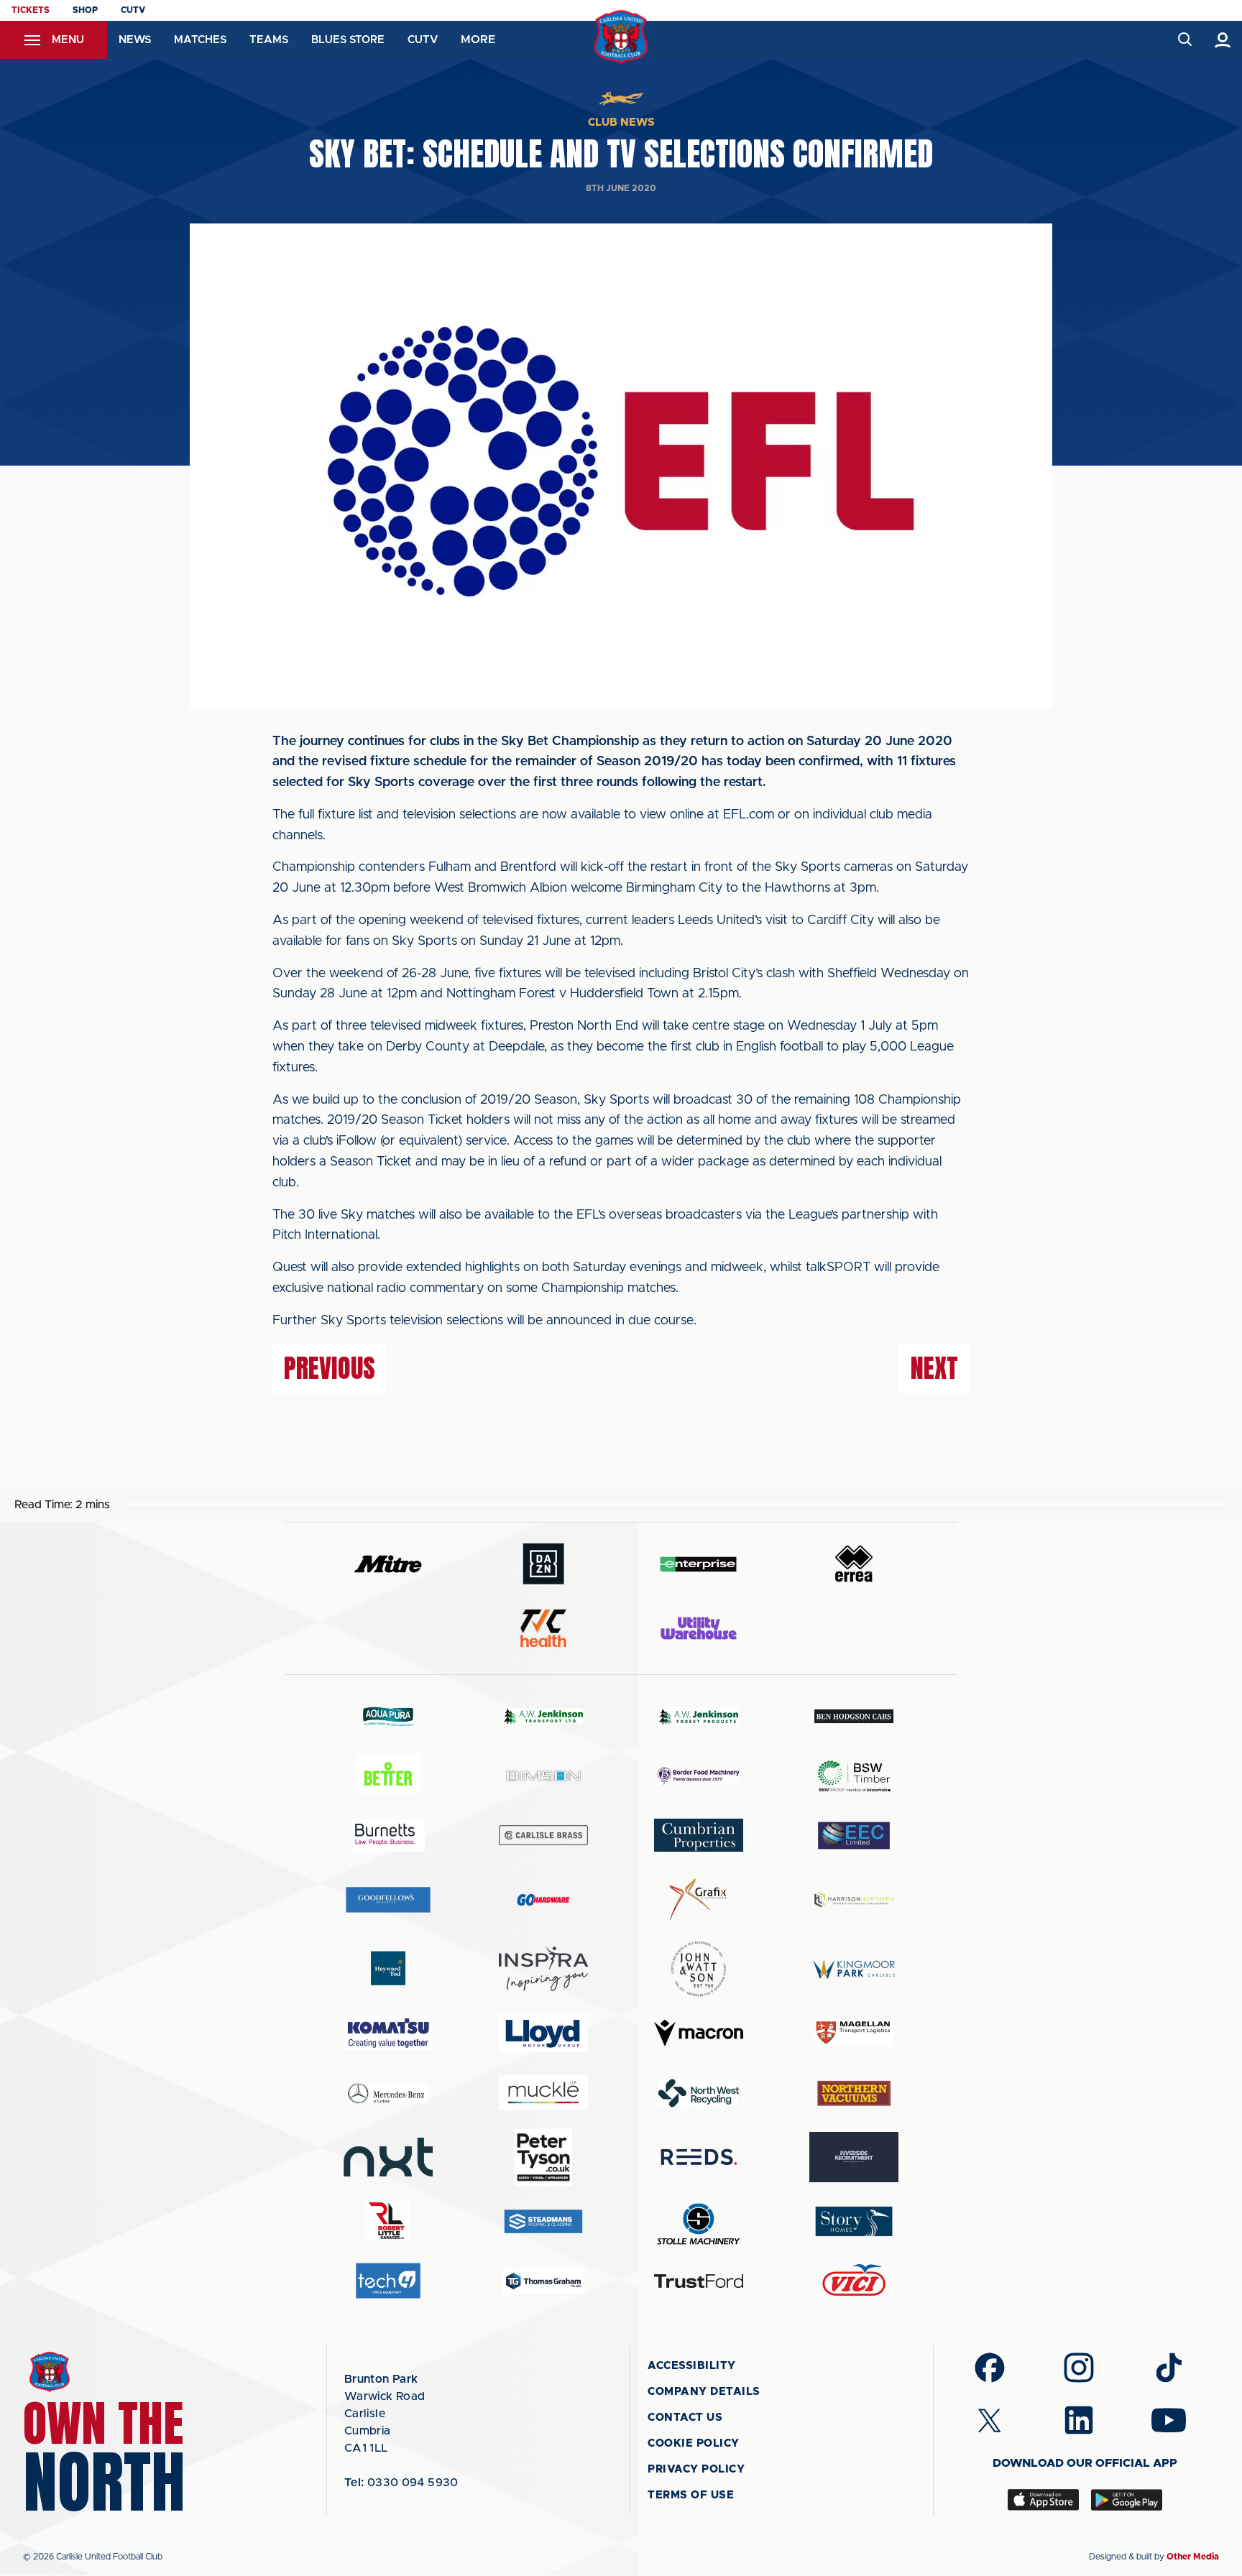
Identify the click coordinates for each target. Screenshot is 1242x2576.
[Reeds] (699, 2157)
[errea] (854, 1564)
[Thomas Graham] (543, 2281)
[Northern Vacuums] (854, 2093)
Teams (269, 40)
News (135, 40)
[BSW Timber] (854, 1776)
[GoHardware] (543, 1900)
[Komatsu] (388, 2033)
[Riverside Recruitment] (854, 2157)
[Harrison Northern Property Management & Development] (854, 1899)
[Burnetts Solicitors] (388, 1836)
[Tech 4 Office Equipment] (388, 2281)
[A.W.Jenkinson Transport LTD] (543, 1716)
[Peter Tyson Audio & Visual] (543, 2157)
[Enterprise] (699, 1564)
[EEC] (854, 1836)
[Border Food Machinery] (699, 1776)
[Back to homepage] (621, 37)
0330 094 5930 (401, 2483)
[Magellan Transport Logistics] (854, 2033)
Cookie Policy (694, 2443)
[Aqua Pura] (388, 1716)
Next (934, 1368)
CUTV (133, 10)
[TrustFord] (699, 2281)
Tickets (31, 10)
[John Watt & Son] (699, 1969)
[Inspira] (543, 1969)
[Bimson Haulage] (543, 1776)
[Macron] (699, 2033)
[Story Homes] (854, 2221)
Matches (200, 40)
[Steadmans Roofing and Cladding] (543, 2221)
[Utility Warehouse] (699, 1628)
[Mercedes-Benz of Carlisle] (388, 2093)
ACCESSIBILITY (692, 2366)
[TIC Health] (543, 1628)
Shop (85, 10)
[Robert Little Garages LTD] (388, 2221)
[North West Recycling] (699, 2093)
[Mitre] (388, 1564)
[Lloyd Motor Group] (543, 2033)
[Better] (388, 1776)
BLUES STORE (348, 40)
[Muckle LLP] (543, 2093)
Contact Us (685, 2418)
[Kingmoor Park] (854, 1968)
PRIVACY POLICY (696, 2469)
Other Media (1193, 2557)
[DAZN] (543, 1564)
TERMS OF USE (691, 2495)
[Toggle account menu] (1223, 40)
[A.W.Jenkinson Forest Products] (699, 1716)
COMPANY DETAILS (704, 2392)
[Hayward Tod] (388, 1968)
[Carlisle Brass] (543, 1835)
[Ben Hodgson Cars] (854, 1716)
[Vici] (854, 2281)
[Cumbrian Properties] (699, 1835)
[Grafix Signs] (699, 1899)
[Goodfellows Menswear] (388, 1899)
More (478, 40)
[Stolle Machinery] (699, 2221)
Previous (330, 1368)
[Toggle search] (1184, 40)
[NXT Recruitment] (388, 2157)
